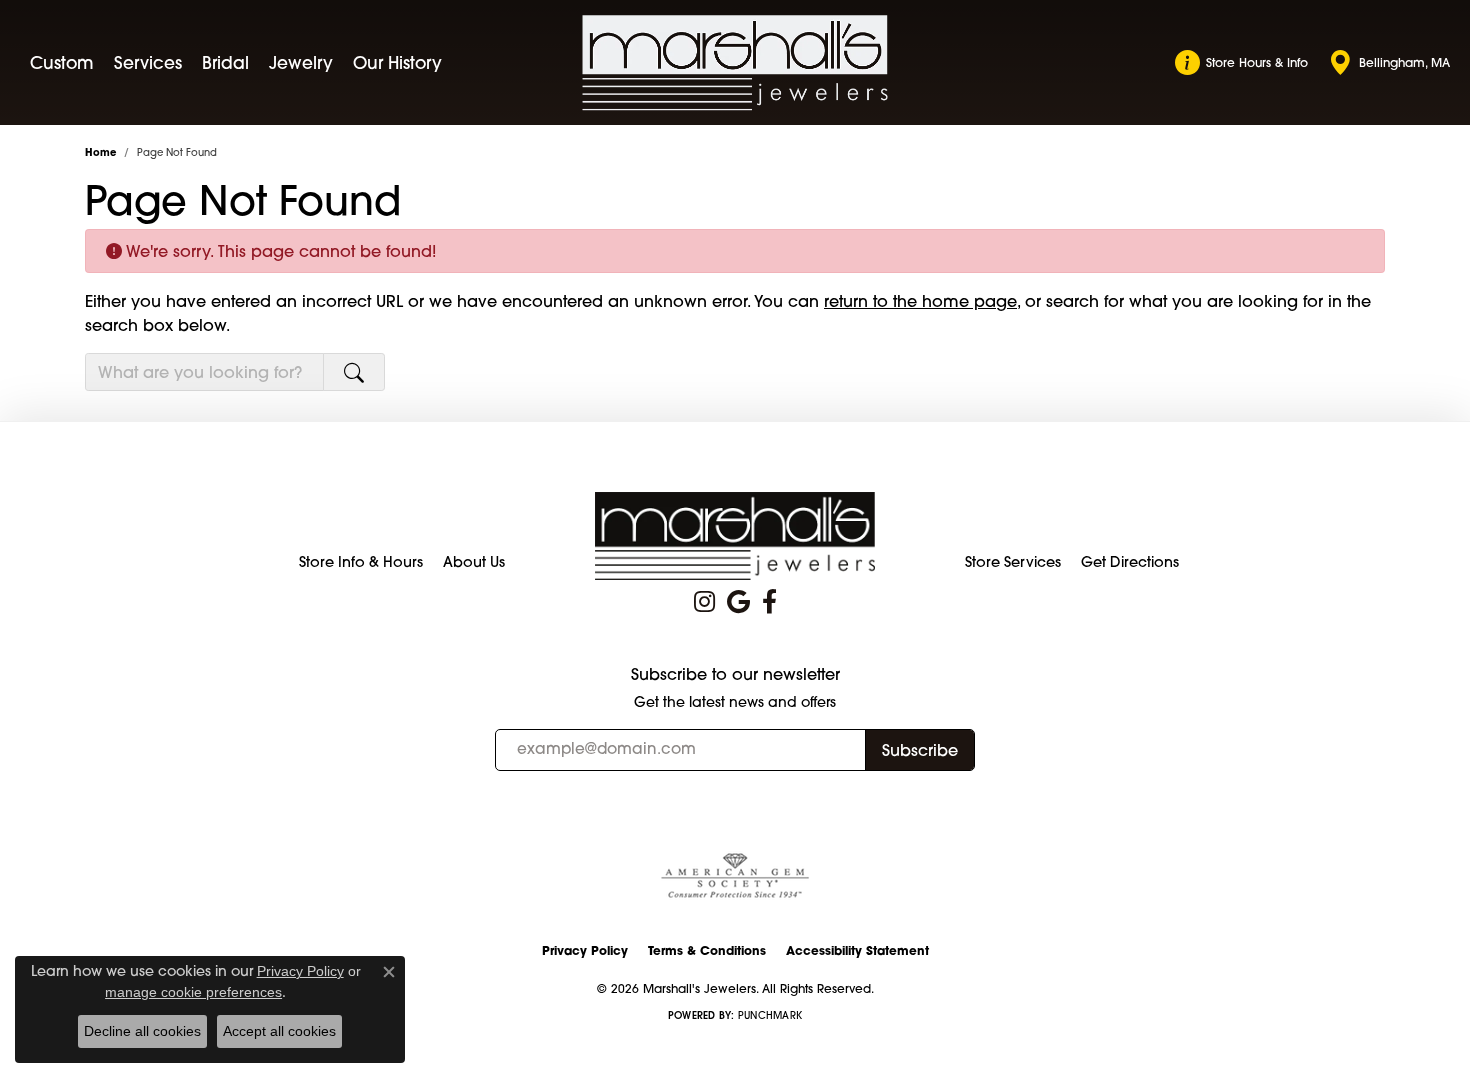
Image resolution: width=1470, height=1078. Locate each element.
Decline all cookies (142, 1031)
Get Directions (1130, 562)
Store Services (1013, 562)
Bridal (225, 62)
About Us (474, 562)
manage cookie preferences (193, 992)
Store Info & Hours (361, 562)
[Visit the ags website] (735, 876)
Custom (62, 62)
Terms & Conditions (707, 950)
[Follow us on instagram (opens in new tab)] (704, 602)
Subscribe (920, 750)
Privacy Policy (585, 950)
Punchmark (770, 1015)
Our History (397, 62)
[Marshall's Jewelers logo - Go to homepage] (735, 63)
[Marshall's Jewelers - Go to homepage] (735, 535)
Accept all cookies (279, 1031)
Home (100, 152)
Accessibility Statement (857, 950)
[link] (1241, 63)
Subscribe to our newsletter (735, 674)
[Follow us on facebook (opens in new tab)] (769, 602)
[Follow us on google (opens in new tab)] (738, 602)
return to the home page (920, 301)
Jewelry (301, 62)
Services (148, 62)
